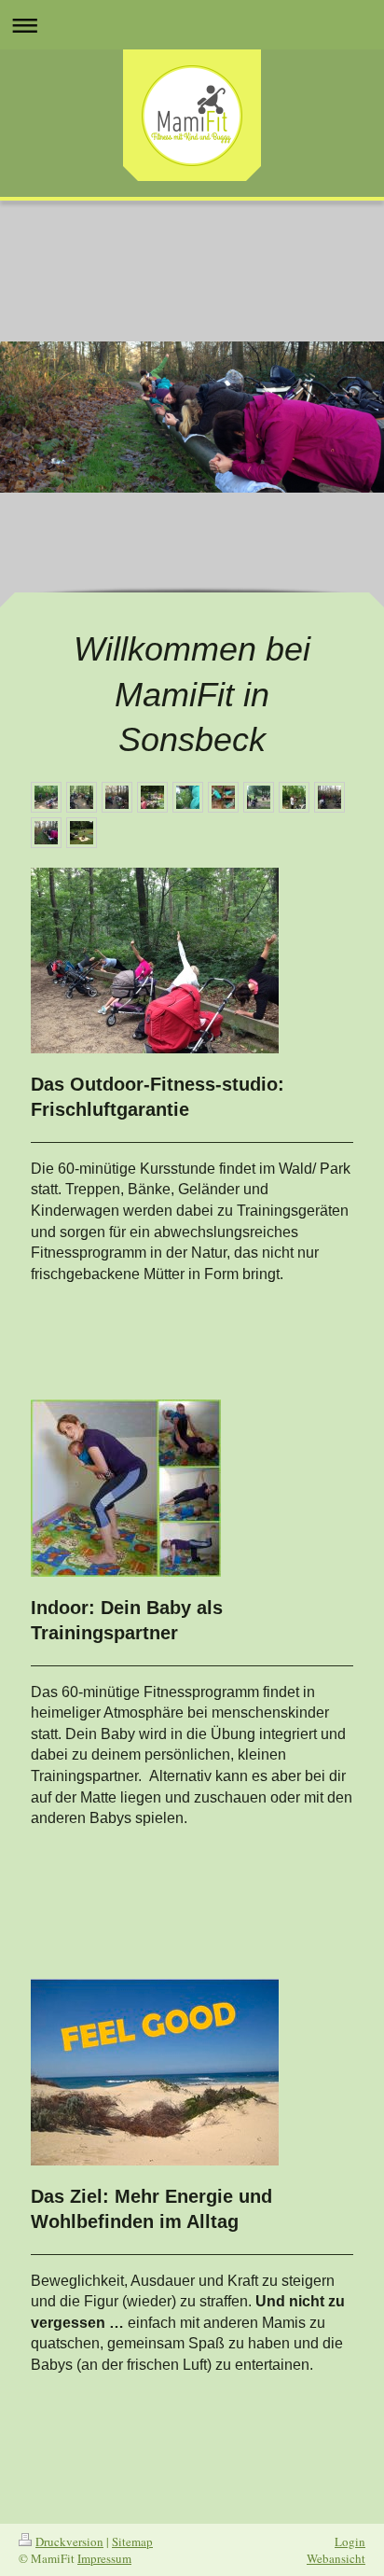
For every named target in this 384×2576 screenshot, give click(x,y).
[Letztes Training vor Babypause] (188, 797)
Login (350, 2541)
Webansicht (336, 2558)
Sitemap (132, 2541)
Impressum (104, 2558)
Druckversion (69, 2541)
